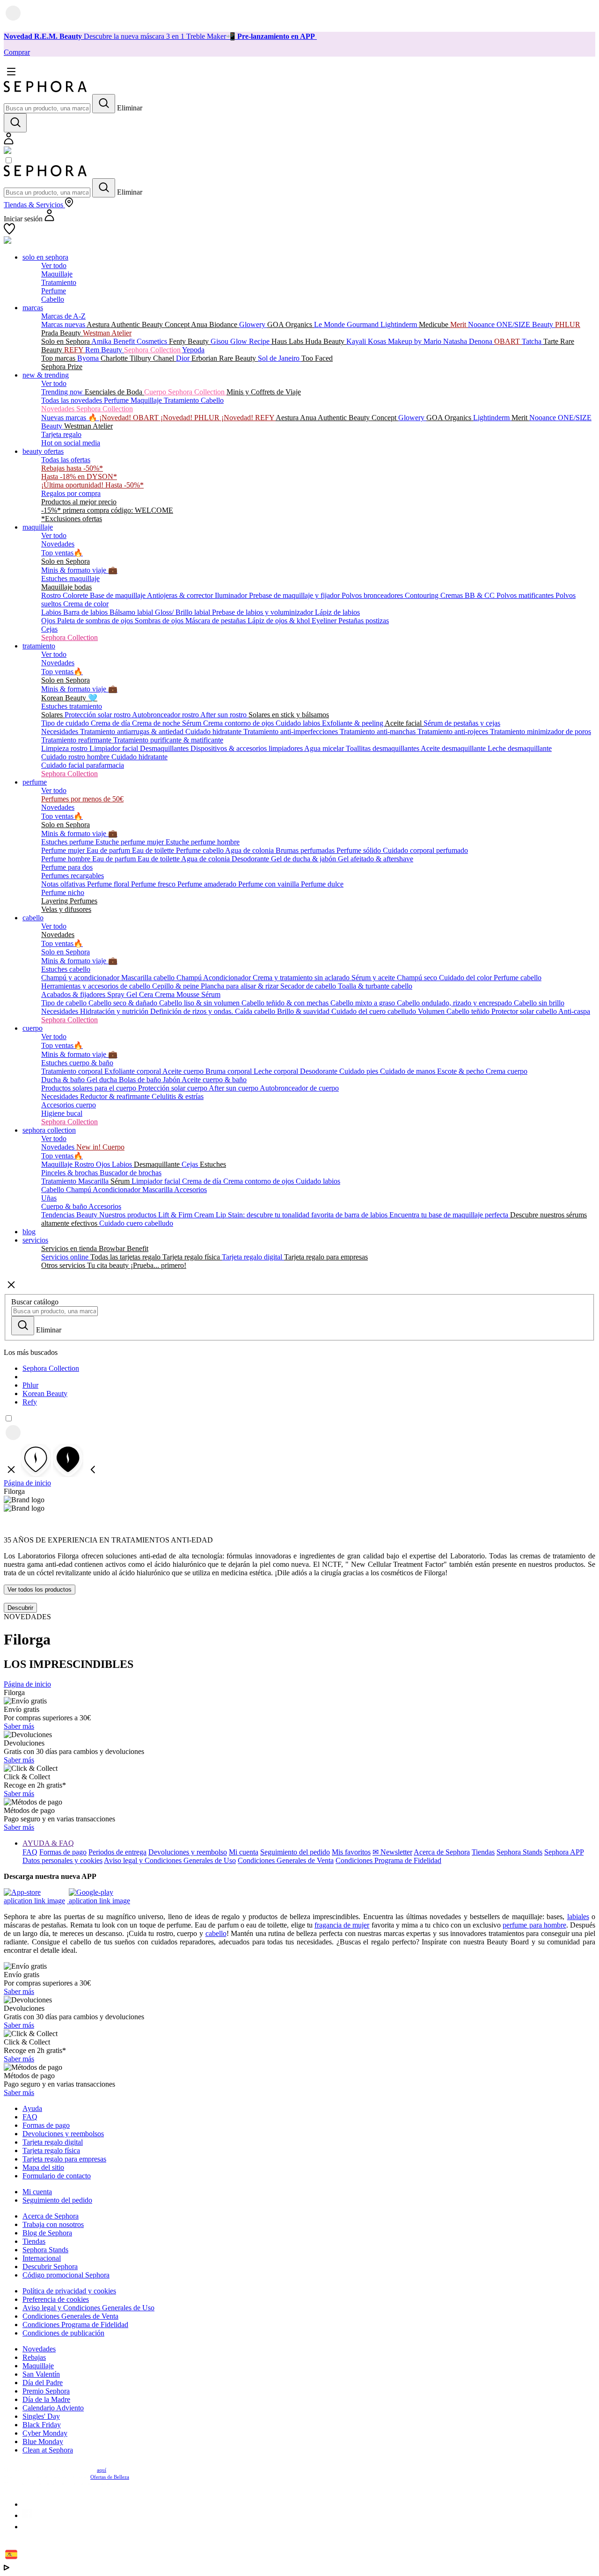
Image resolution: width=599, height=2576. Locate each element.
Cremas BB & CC (468, 595)
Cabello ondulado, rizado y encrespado (455, 1003)
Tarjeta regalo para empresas (326, 1257)
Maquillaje (57, 274)
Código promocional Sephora (66, 2275)
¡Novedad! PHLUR (191, 418)
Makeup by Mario (416, 341)
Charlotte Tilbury (127, 358)
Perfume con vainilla (270, 884)
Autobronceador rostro (166, 715)
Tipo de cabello (65, 1003)
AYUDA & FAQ (48, 1843)
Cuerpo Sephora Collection (185, 392)
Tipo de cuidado (66, 723)
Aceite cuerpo (184, 1071)
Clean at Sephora (48, 2450)
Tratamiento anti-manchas (379, 731)
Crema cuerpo (507, 1071)
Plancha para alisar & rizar (241, 986)
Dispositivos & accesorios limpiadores (247, 748)
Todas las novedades (73, 400)
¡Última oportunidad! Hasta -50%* (92, 485)
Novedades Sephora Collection (87, 409)
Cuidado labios (299, 723)
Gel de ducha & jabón (304, 859)
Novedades (58, 544)
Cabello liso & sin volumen (200, 1003)
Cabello (53, 299)
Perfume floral (109, 884)
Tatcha (533, 341)
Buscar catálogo (35, 1302)
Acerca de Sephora (442, 1852)
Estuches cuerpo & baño (77, 1063)
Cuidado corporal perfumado (425, 850)
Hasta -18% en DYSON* (79, 477)
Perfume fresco (154, 884)
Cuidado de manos (409, 1071)
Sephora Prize (62, 367)
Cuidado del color (466, 978)
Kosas (378, 341)
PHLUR (568, 324)
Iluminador (232, 595)
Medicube (435, 324)
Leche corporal (277, 1071)
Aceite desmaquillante (454, 748)
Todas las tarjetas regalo (126, 1257)
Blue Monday (43, 2441)
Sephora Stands (519, 1852)
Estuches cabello (66, 969)
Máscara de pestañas (216, 621)
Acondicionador (228, 978)
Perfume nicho (63, 892)
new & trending (46, 375)
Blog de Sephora (47, 2233)
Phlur (30, 1385)
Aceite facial (404, 723)
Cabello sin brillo (539, 1003)
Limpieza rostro (65, 748)
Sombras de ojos (160, 621)
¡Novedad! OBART (130, 418)
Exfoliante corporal (133, 1071)
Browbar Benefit (124, 1248)
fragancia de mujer (342, 1925)
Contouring (423, 595)
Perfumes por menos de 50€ (82, 799)
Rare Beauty (238, 358)
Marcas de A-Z (63, 316)
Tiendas (483, 1852)
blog (29, 1232)
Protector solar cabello (525, 1011)
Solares (53, 715)
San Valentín (41, 2374)
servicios (35, 1240)
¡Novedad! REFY (248, 418)
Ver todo (54, 266)
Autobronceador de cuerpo (299, 1088)
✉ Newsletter (392, 1852)
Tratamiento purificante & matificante (168, 740)
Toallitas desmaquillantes (383, 748)
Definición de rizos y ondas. (193, 1011)
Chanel (164, 358)
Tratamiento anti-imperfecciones (292, 731)
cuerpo (33, 1028)
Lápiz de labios (337, 612)
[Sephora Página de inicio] (45, 90)
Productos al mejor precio (79, 502)
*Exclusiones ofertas (72, 519)
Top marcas (59, 358)
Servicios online (66, 1257)
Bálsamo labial (132, 612)
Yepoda (193, 350)
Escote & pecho (461, 1071)
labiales (578, 1917)
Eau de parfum (109, 850)
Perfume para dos (67, 867)
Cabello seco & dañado (124, 1003)
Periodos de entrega (117, 1852)
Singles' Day (41, 2416)
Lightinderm (400, 324)
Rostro (52, 595)
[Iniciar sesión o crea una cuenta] (9, 142)
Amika (102, 341)
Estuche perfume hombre (203, 842)
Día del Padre (43, 2383)
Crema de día (111, 723)
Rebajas (34, 2357)
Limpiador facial (115, 748)
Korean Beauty (45, 1394)
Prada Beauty (62, 333)
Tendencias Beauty (70, 1215)
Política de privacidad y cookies (69, 2291)
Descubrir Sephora (50, 2267)
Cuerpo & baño (65, 1206)
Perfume (54, 291)
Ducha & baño (64, 1080)
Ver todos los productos (40, 1590)
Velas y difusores (66, 909)
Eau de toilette (154, 850)
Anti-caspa (574, 1011)
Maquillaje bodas (66, 587)
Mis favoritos (351, 1852)
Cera (147, 994)
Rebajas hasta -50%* (72, 468)
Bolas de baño (141, 1080)
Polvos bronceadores (373, 595)
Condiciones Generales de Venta (286, 1860)
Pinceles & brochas (70, 1173)
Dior (184, 358)
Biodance (224, 324)
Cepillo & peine (176, 986)
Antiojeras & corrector (181, 595)
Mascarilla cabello (149, 978)
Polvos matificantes (526, 595)
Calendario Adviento (53, 2408)
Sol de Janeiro (280, 358)
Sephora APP (564, 1852)
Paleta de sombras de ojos (96, 621)
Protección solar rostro (98, 715)
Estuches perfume (68, 842)
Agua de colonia (250, 850)
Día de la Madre (46, 2399)
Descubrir (20, 1608)
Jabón (172, 1080)
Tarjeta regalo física (192, 1257)
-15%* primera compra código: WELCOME (107, 510)
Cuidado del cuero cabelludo (375, 1011)
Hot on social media (71, 443)
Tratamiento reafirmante (77, 740)
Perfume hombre (67, 859)
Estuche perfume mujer (131, 842)
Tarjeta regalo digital (253, 1257)
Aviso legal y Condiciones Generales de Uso (170, 1860)
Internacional (42, 2258)
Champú (190, 978)
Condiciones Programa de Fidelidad (388, 1860)
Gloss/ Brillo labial (183, 612)
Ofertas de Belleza (110, 2477)
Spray (117, 994)
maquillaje (38, 527)
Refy (30, 1402)
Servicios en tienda (70, 1248)
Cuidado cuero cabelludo (136, 1223)
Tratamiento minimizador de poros (541, 731)
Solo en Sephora (66, 341)
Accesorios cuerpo (69, 1105)
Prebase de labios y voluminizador (263, 612)
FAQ (30, 1852)
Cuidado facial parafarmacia (83, 765)
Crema (166, 994)
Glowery (253, 324)
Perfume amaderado (208, 884)
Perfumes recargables (73, 876)
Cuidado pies (360, 1071)
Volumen (432, 1011)
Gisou (220, 341)
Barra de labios (86, 612)
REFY (75, 350)
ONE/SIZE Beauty (526, 324)
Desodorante (251, 859)
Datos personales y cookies (62, 1860)
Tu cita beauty (109, 1265)
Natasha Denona (469, 341)
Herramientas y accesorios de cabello (97, 986)
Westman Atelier (107, 333)
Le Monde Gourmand (347, 324)
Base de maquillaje (118, 595)
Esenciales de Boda (114, 392)
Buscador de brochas (131, 1173)
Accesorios (190, 1190)
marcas (33, 308)
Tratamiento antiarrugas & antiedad (133, 731)
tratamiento (39, 646)
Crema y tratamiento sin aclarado (302, 978)
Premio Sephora (46, 2391)
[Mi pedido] (7, 151)
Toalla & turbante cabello (375, 986)
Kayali (357, 341)
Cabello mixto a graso (364, 1003)
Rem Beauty (105, 350)
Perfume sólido (360, 850)
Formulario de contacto (57, 2176)
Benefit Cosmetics (141, 341)
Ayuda (32, 2108)
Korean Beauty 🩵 (69, 698)
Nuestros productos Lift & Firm (147, 1215)
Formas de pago (63, 1852)
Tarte (552, 341)
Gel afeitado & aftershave (376, 859)
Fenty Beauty (190, 341)
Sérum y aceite (374, 978)
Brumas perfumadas (306, 850)
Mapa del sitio (43, 2167)
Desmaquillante (158, 1164)
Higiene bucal (62, 1113)
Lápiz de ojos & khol (280, 621)
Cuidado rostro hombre (76, 757)
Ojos (49, 621)
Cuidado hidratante (214, 731)
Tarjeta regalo (61, 434)
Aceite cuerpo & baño (214, 1080)
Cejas (49, 629)
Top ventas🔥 (62, 553)
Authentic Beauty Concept (151, 324)
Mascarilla (94, 1181)
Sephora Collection (153, 350)
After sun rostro (224, 715)
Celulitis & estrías (178, 1096)
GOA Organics (291, 324)
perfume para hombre (534, 1925)
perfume (35, 782)
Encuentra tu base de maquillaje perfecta (450, 1215)
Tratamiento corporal (73, 1071)
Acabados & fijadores (74, 994)
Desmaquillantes (165, 748)
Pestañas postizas (364, 621)
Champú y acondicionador (81, 978)
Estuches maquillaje (70, 579)
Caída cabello (256, 1011)
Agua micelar (325, 748)
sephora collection (49, 1130)
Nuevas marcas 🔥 (70, 418)
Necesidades (61, 731)
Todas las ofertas (66, 460)
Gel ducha (103, 1080)
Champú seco (418, 978)
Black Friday (42, 2425)
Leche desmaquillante (520, 748)
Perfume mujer (64, 850)
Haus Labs (288, 341)
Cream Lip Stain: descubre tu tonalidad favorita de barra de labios (292, 1215)
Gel (133, 994)
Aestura (99, 324)
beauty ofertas (43, 451)
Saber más (19, 1726)
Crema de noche (157, 723)
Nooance (482, 324)
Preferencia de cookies (56, 2299)
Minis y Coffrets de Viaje (264, 392)
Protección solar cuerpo (173, 1088)
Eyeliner (325, 621)
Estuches (213, 1164)
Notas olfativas (64, 884)
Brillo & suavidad (304, 1011)
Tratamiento (59, 282)
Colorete (76, 595)
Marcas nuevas (64, 324)
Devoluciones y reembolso (188, 1852)
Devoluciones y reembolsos (63, 2134)
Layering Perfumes (69, 901)
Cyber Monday (45, 2433)
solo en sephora (45, 257)
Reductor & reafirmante (116, 1096)
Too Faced (317, 358)
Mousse (189, 994)
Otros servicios (64, 1265)
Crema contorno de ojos (239, 723)
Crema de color (86, 604)
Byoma (89, 358)
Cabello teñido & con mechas (286, 1003)
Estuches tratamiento (72, 706)
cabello (33, 918)
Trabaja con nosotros (53, 2224)
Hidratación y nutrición (115, 1011)
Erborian (205, 358)
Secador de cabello (309, 986)
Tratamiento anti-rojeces (454, 731)
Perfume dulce (322, 884)
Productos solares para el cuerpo (90, 1088)
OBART (508, 341)
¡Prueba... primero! (158, 1265)
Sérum (193, 723)
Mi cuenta (244, 1852)
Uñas (49, 1198)
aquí (102, 2470)
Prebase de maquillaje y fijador (295, 595)
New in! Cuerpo (100, 1147)
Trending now (63, 392)
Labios (52, 612)
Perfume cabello (201, 850)
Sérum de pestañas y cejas (462, 723)
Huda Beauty (326, 341)
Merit (459, 324)
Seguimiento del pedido (295, 1852)
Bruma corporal (230, 1071)
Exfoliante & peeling (353, 723)
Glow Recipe (251, 341)
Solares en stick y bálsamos (289, 715)
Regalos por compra (71, 493)
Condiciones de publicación (63, 2333)
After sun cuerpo (234, 1088)
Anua (200, 324)
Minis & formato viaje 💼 (79, 570)
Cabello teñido (469, 1011)
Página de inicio (27, 1483)
